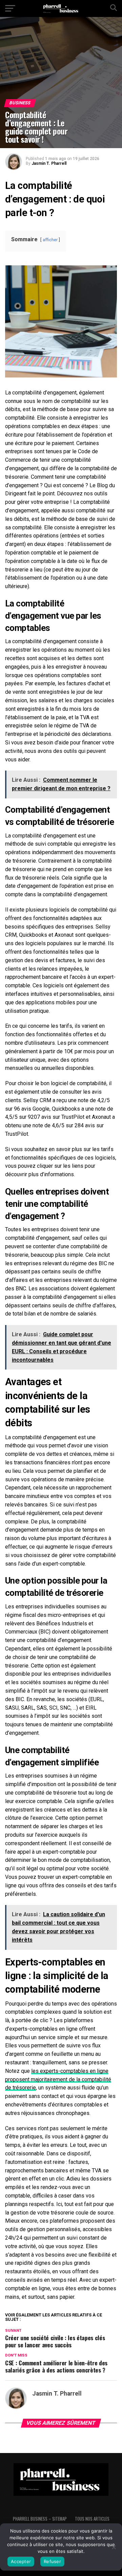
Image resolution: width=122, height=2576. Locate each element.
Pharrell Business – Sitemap (40, 2519)
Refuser (52, 2561)
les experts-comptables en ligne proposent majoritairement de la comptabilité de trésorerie (58, 2079)
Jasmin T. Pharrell (49, 163)
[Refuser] (114, 2547)
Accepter (21, 2561)
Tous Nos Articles (92, 2519)
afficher (50, 240)
